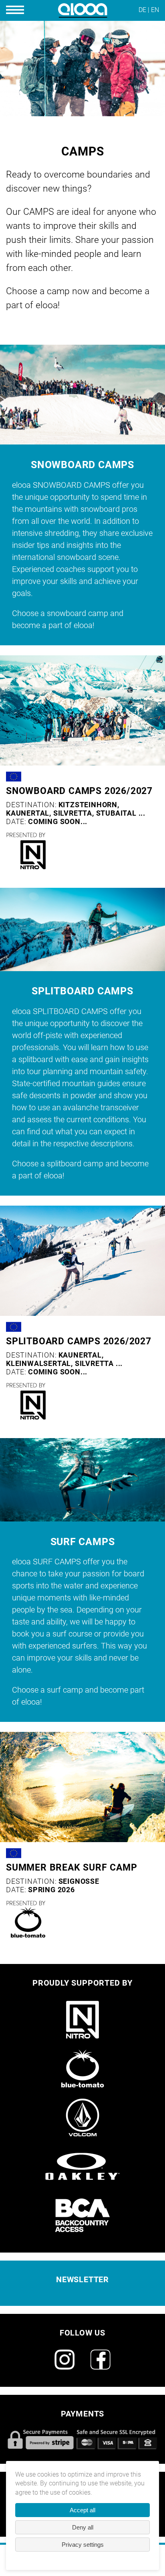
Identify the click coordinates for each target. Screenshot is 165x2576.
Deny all (83, 2527)
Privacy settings (83, 2545)
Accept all (82, 2510)
